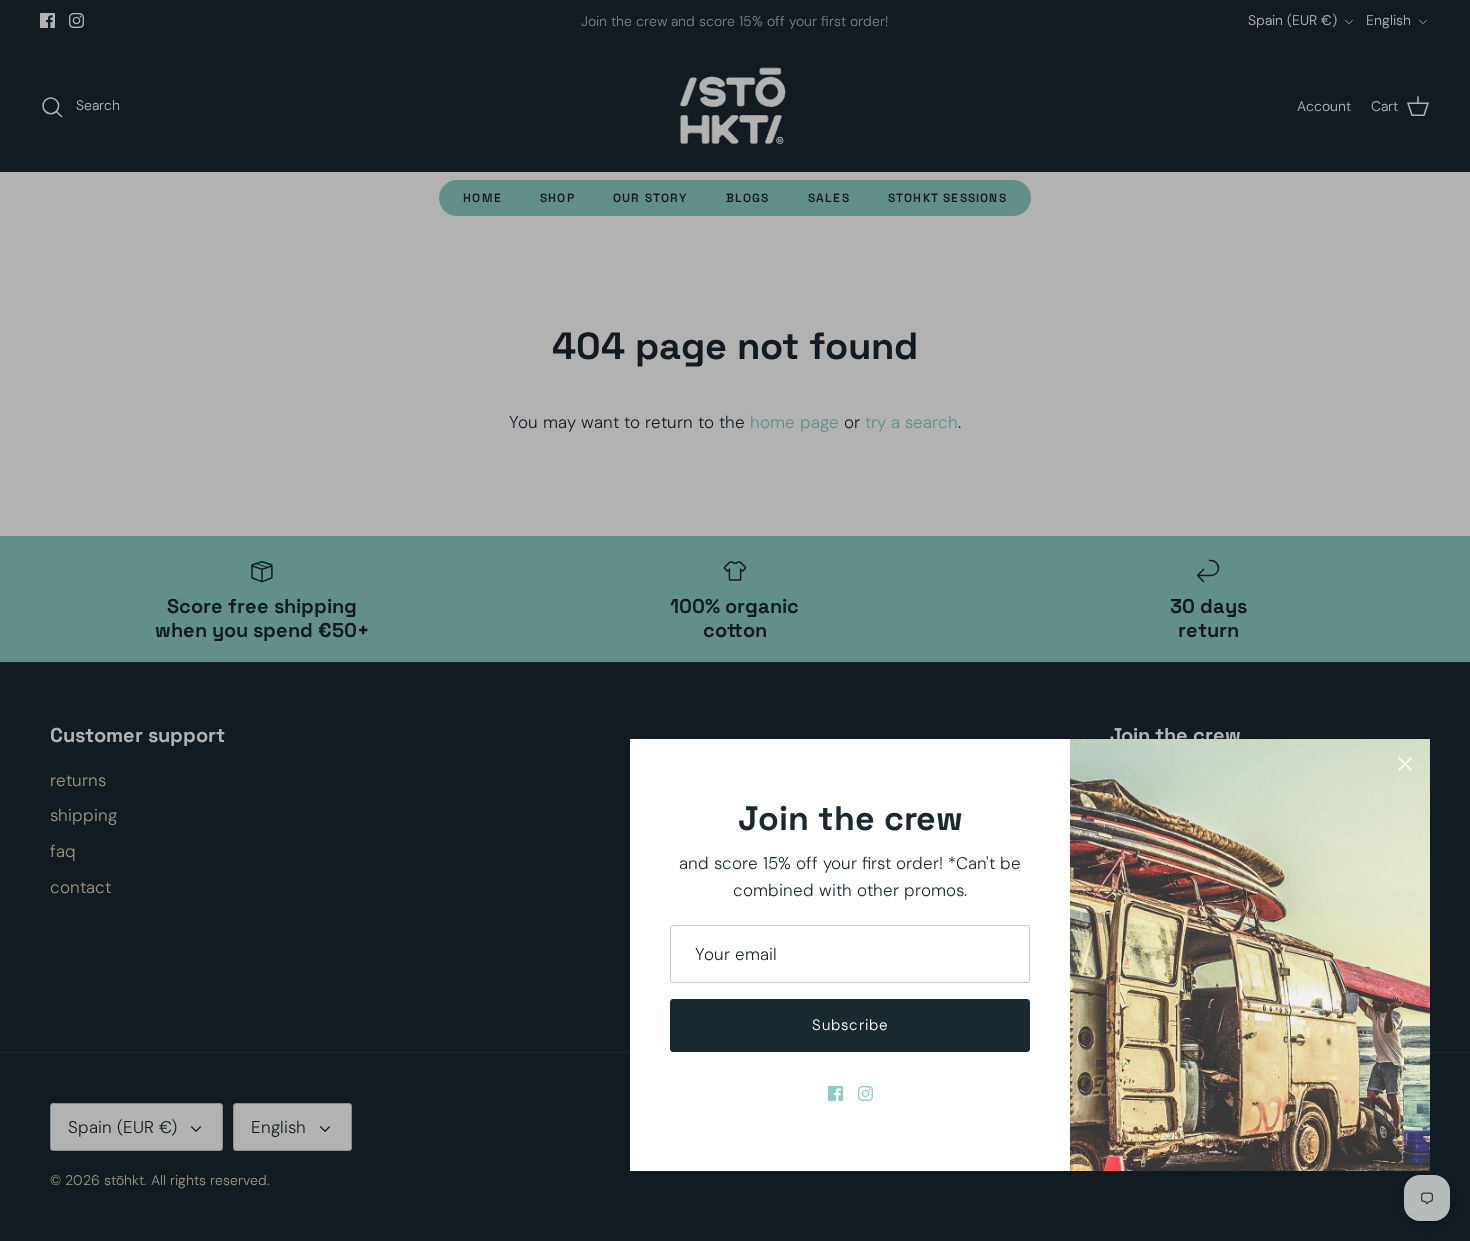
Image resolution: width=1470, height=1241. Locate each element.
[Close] (1405, 764)
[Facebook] (835, 1093)
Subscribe (850, 1025)
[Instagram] (865, 1093)
